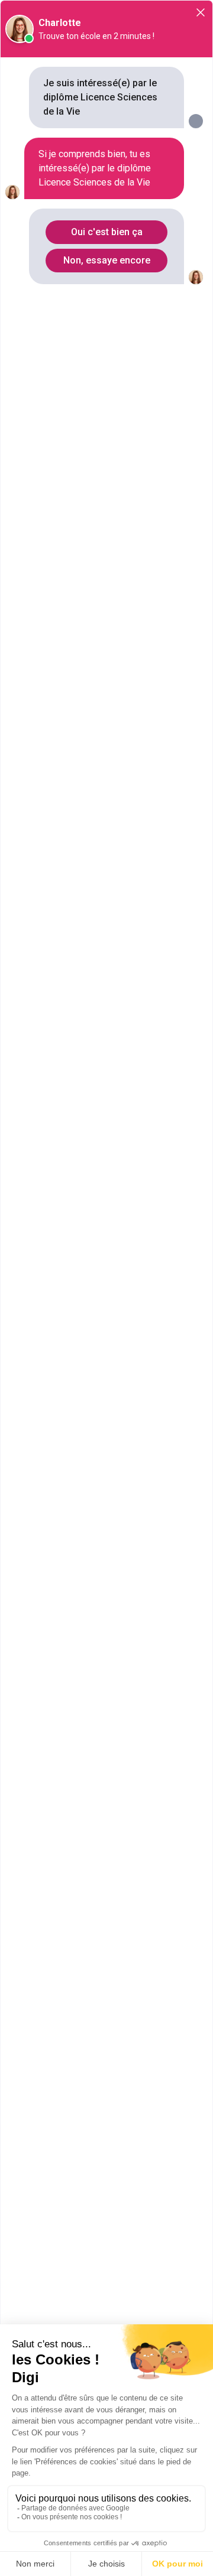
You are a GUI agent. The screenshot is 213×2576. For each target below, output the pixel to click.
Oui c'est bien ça (107, 232)
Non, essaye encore (107, 260)
